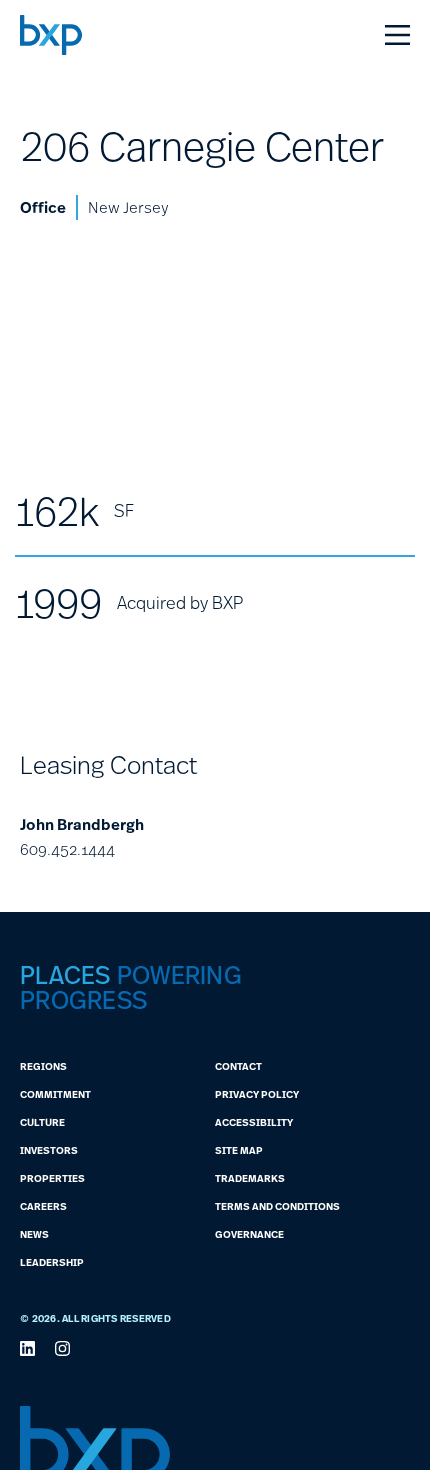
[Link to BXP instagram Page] (62, 1348)
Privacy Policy (257, 1094)
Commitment (55, 1094)
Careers (43, 1206)
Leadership (52, 1262)
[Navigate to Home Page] (51, 35)
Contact (238, 1066)
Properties (52, 1178)
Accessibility (254, 1122)
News (34, 1234)
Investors (49, 1150)
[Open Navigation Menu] (397, 35)
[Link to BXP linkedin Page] (27, 1348)
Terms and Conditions (277, 1206)
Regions (43, 1066)
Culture (42, 1122)
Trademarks (250, 1178)
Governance (249, 1234)
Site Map (239, 1150)
